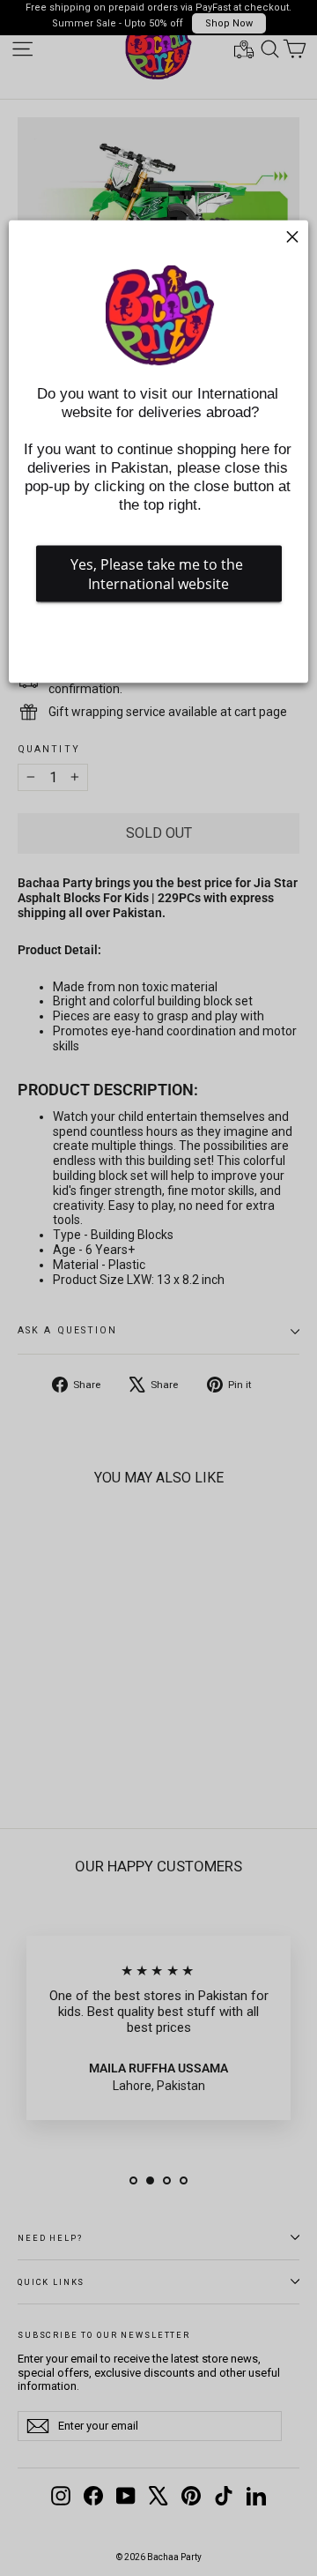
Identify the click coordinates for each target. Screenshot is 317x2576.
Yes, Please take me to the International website (158, 574)
